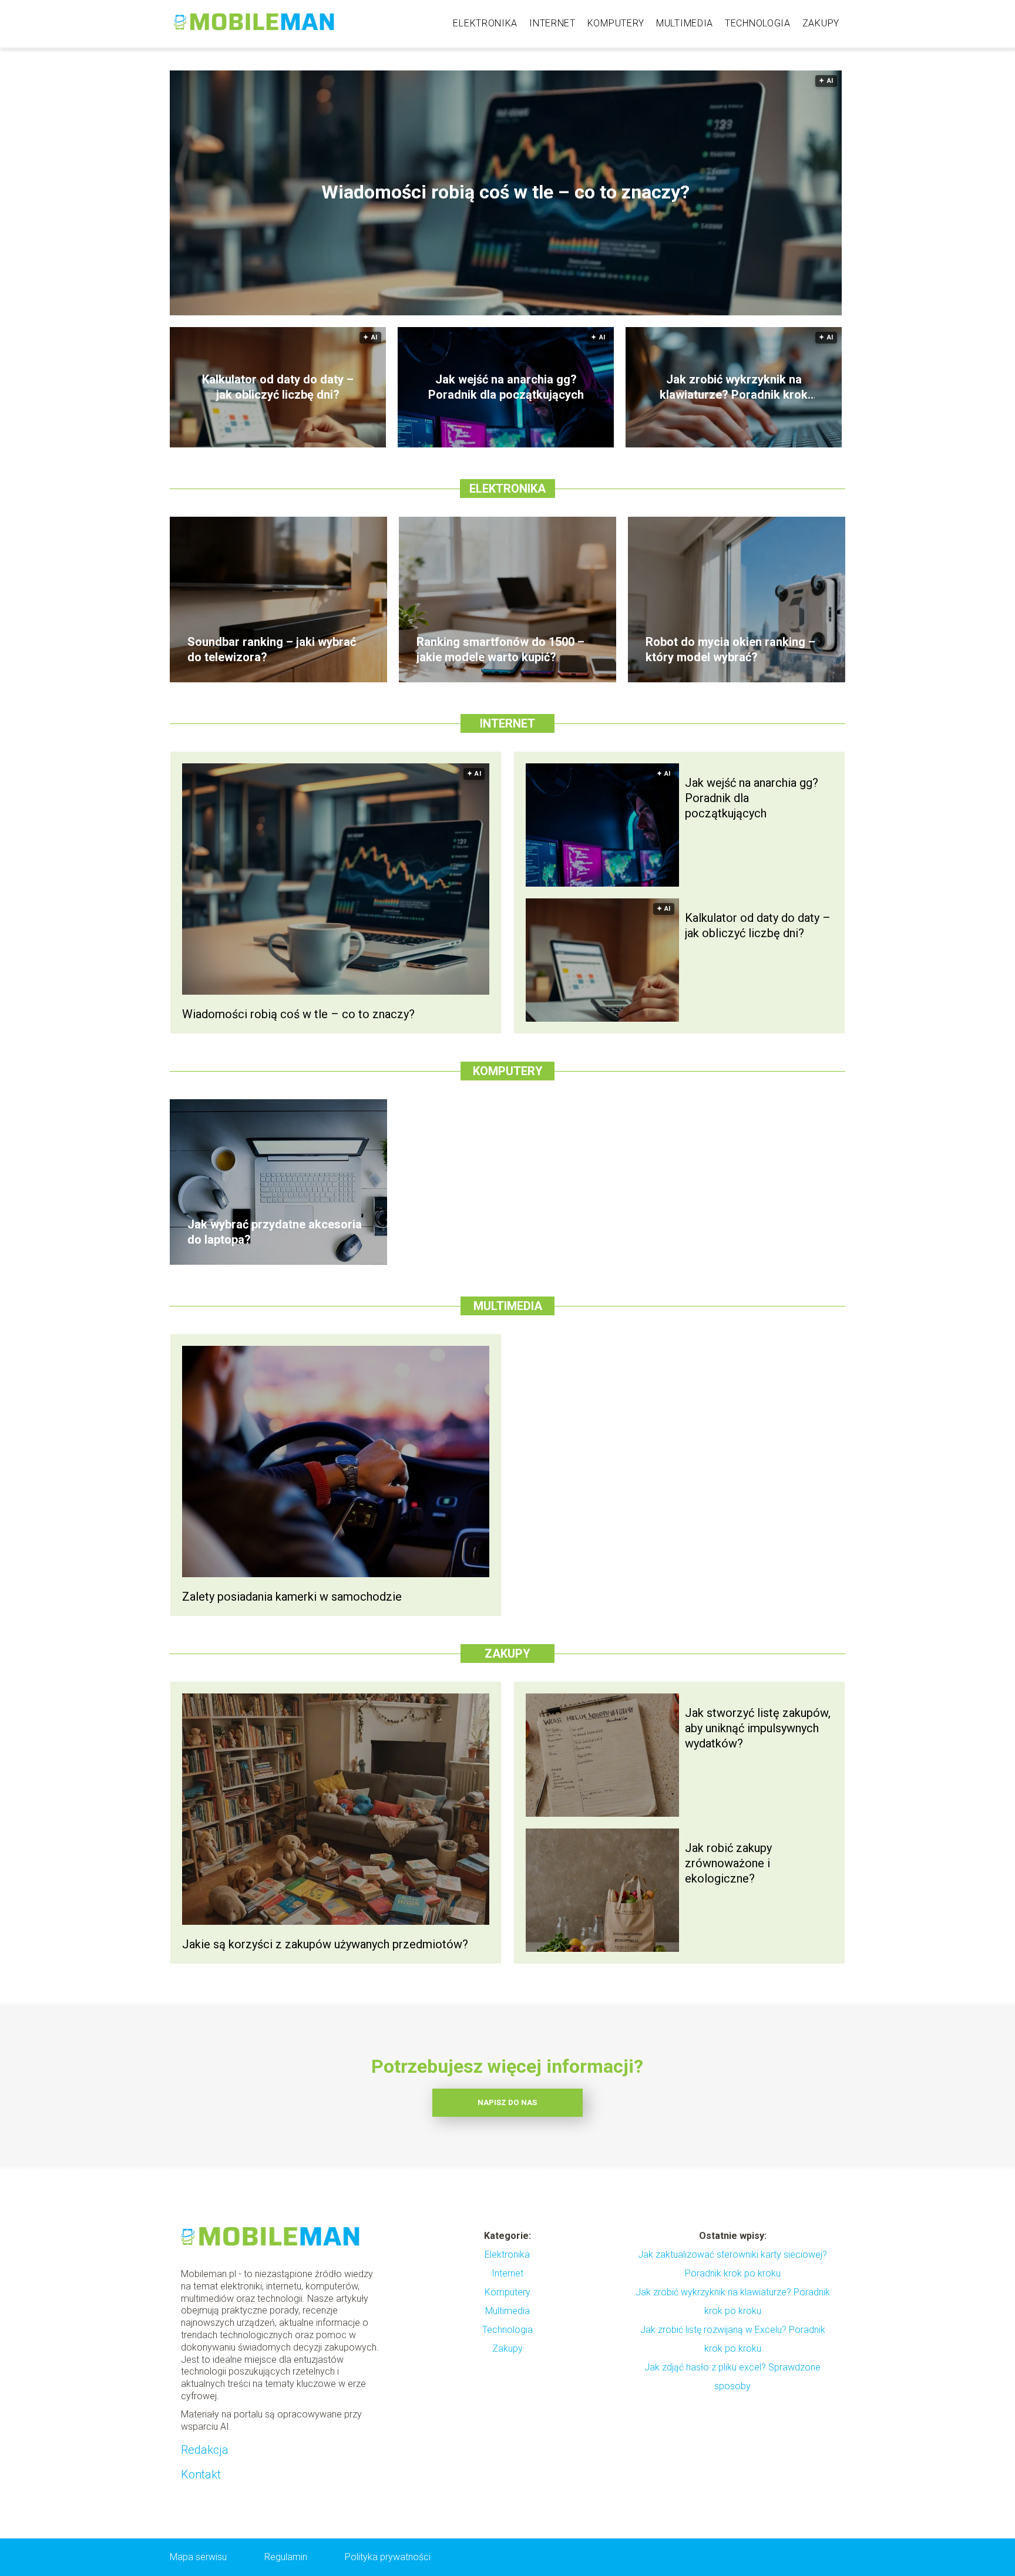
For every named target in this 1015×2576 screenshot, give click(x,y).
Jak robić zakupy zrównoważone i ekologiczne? (728, 1863)
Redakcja (205, 2450)
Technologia (758, 23)
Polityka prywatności (388, 2557)
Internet (552, 23)
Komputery (616, 23)
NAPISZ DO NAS (507, 2102)
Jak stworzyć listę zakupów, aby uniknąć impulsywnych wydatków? (758, 1728)
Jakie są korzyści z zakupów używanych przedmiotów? (325, 1944)
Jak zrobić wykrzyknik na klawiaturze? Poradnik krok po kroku (734, 387)
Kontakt (201, 2474)
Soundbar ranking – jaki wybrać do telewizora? (272, 649)
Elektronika (485, 23)
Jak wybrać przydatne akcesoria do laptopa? (275, 1232)
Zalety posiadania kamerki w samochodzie (292, 1597)
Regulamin (286, 2557)
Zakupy (821, 23)
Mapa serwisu (198, 2557)
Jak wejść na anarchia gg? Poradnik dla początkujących (506, 387)
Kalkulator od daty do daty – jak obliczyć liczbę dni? (278, 387)
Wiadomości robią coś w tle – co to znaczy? (505, 193)
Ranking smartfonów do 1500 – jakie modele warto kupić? (500, 649)
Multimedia (685, 23)
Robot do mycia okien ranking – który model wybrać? (730, 649)
